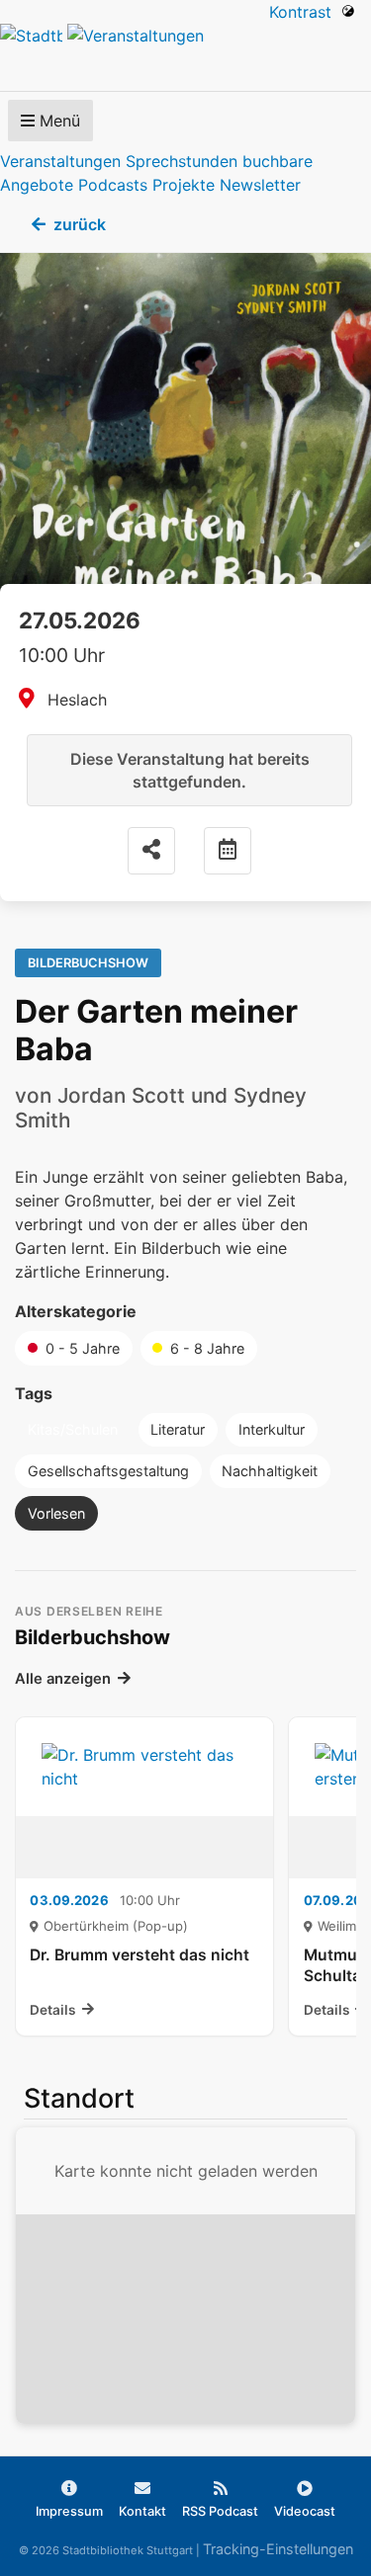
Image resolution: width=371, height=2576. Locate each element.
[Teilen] (151, 851)
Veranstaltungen (60, 161)
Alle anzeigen (63, 1679)
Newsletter (260, 185)
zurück (80, 224)
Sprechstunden (182, 161)
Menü (57, 121)
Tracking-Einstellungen (278, 2549)
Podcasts (113, 185)
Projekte (184, 185)
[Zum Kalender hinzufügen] (228, 851)
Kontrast (305, 12)
